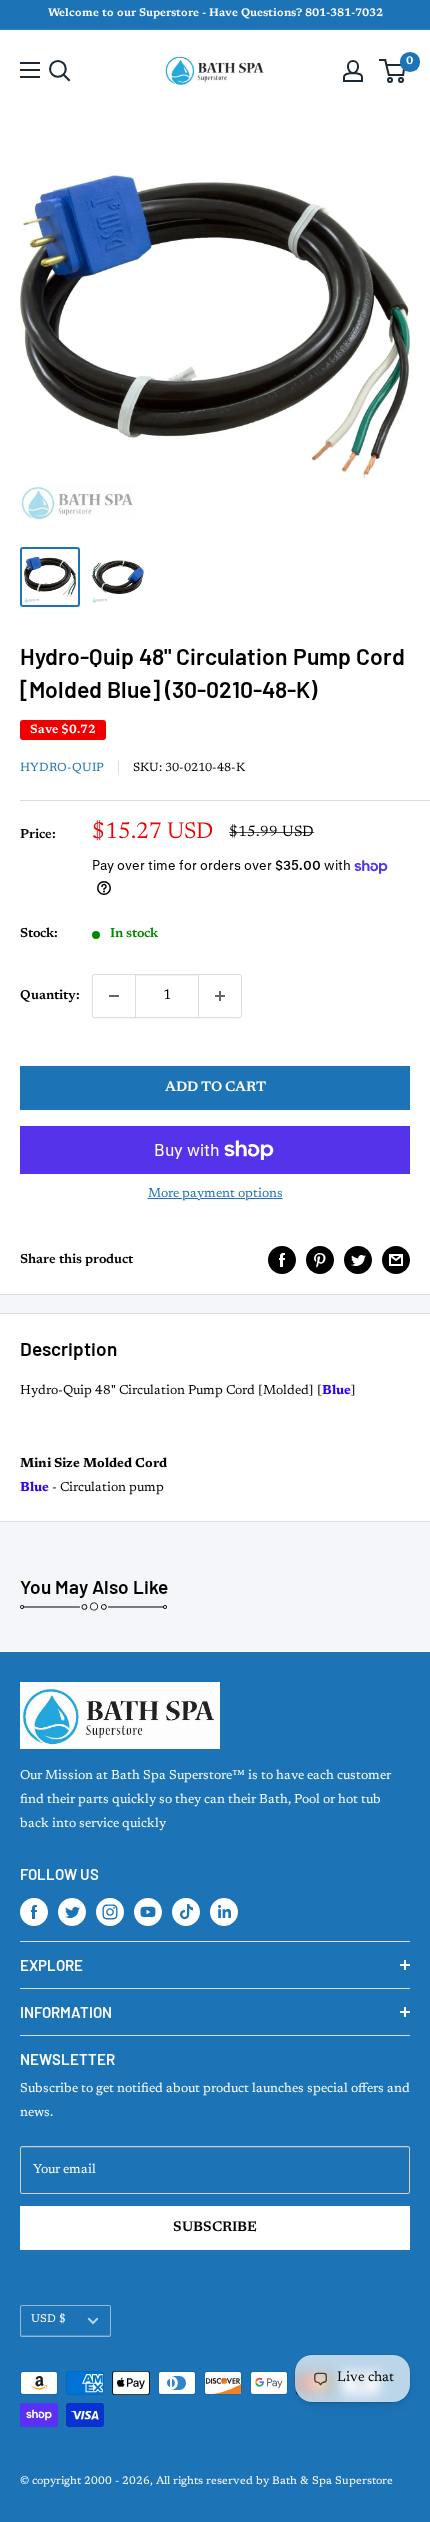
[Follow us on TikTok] (186, 1912)
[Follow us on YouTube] (148, 1912)
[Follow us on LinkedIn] (224, 1912)
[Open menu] (30, 70)
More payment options (215, 1193)
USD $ (48, 2319)
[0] (393, 71)
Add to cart (215, 1088)
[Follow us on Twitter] (72, 1912)
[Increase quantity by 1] (220, 996)
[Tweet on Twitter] (358, 1260)
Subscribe (215, 2228)
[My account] (353, 71)
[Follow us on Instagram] (110, 1912)
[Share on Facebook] (282, 1260)
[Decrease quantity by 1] (114, 996)
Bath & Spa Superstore (332, 2481)
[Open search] (60, 71)
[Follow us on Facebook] (34, 1912)
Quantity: (50, 995)
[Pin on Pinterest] (320, 1260)
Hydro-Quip (62, 768)
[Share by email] (396, 1260)
